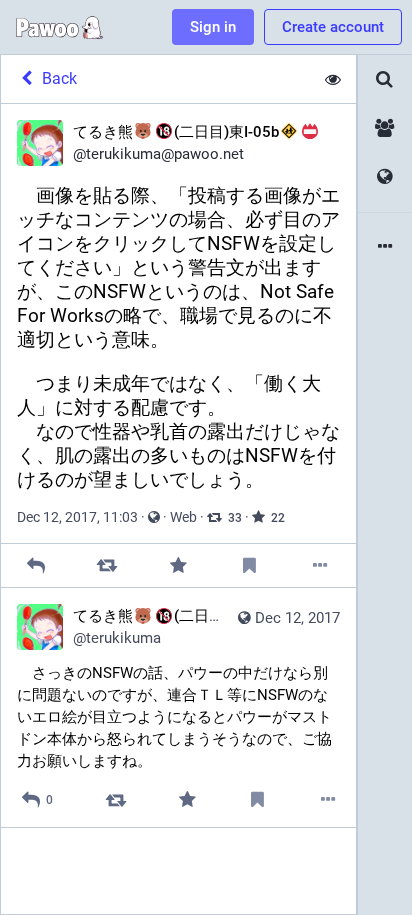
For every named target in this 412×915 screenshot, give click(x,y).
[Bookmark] (249, 565)
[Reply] (36, 565)
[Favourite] (178, 565)
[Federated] (385, 177)
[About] (385, 247)
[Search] (385, 79)
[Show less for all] (333, 79)
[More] (320, 565)
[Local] (385, 128)
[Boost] (107, 565)
